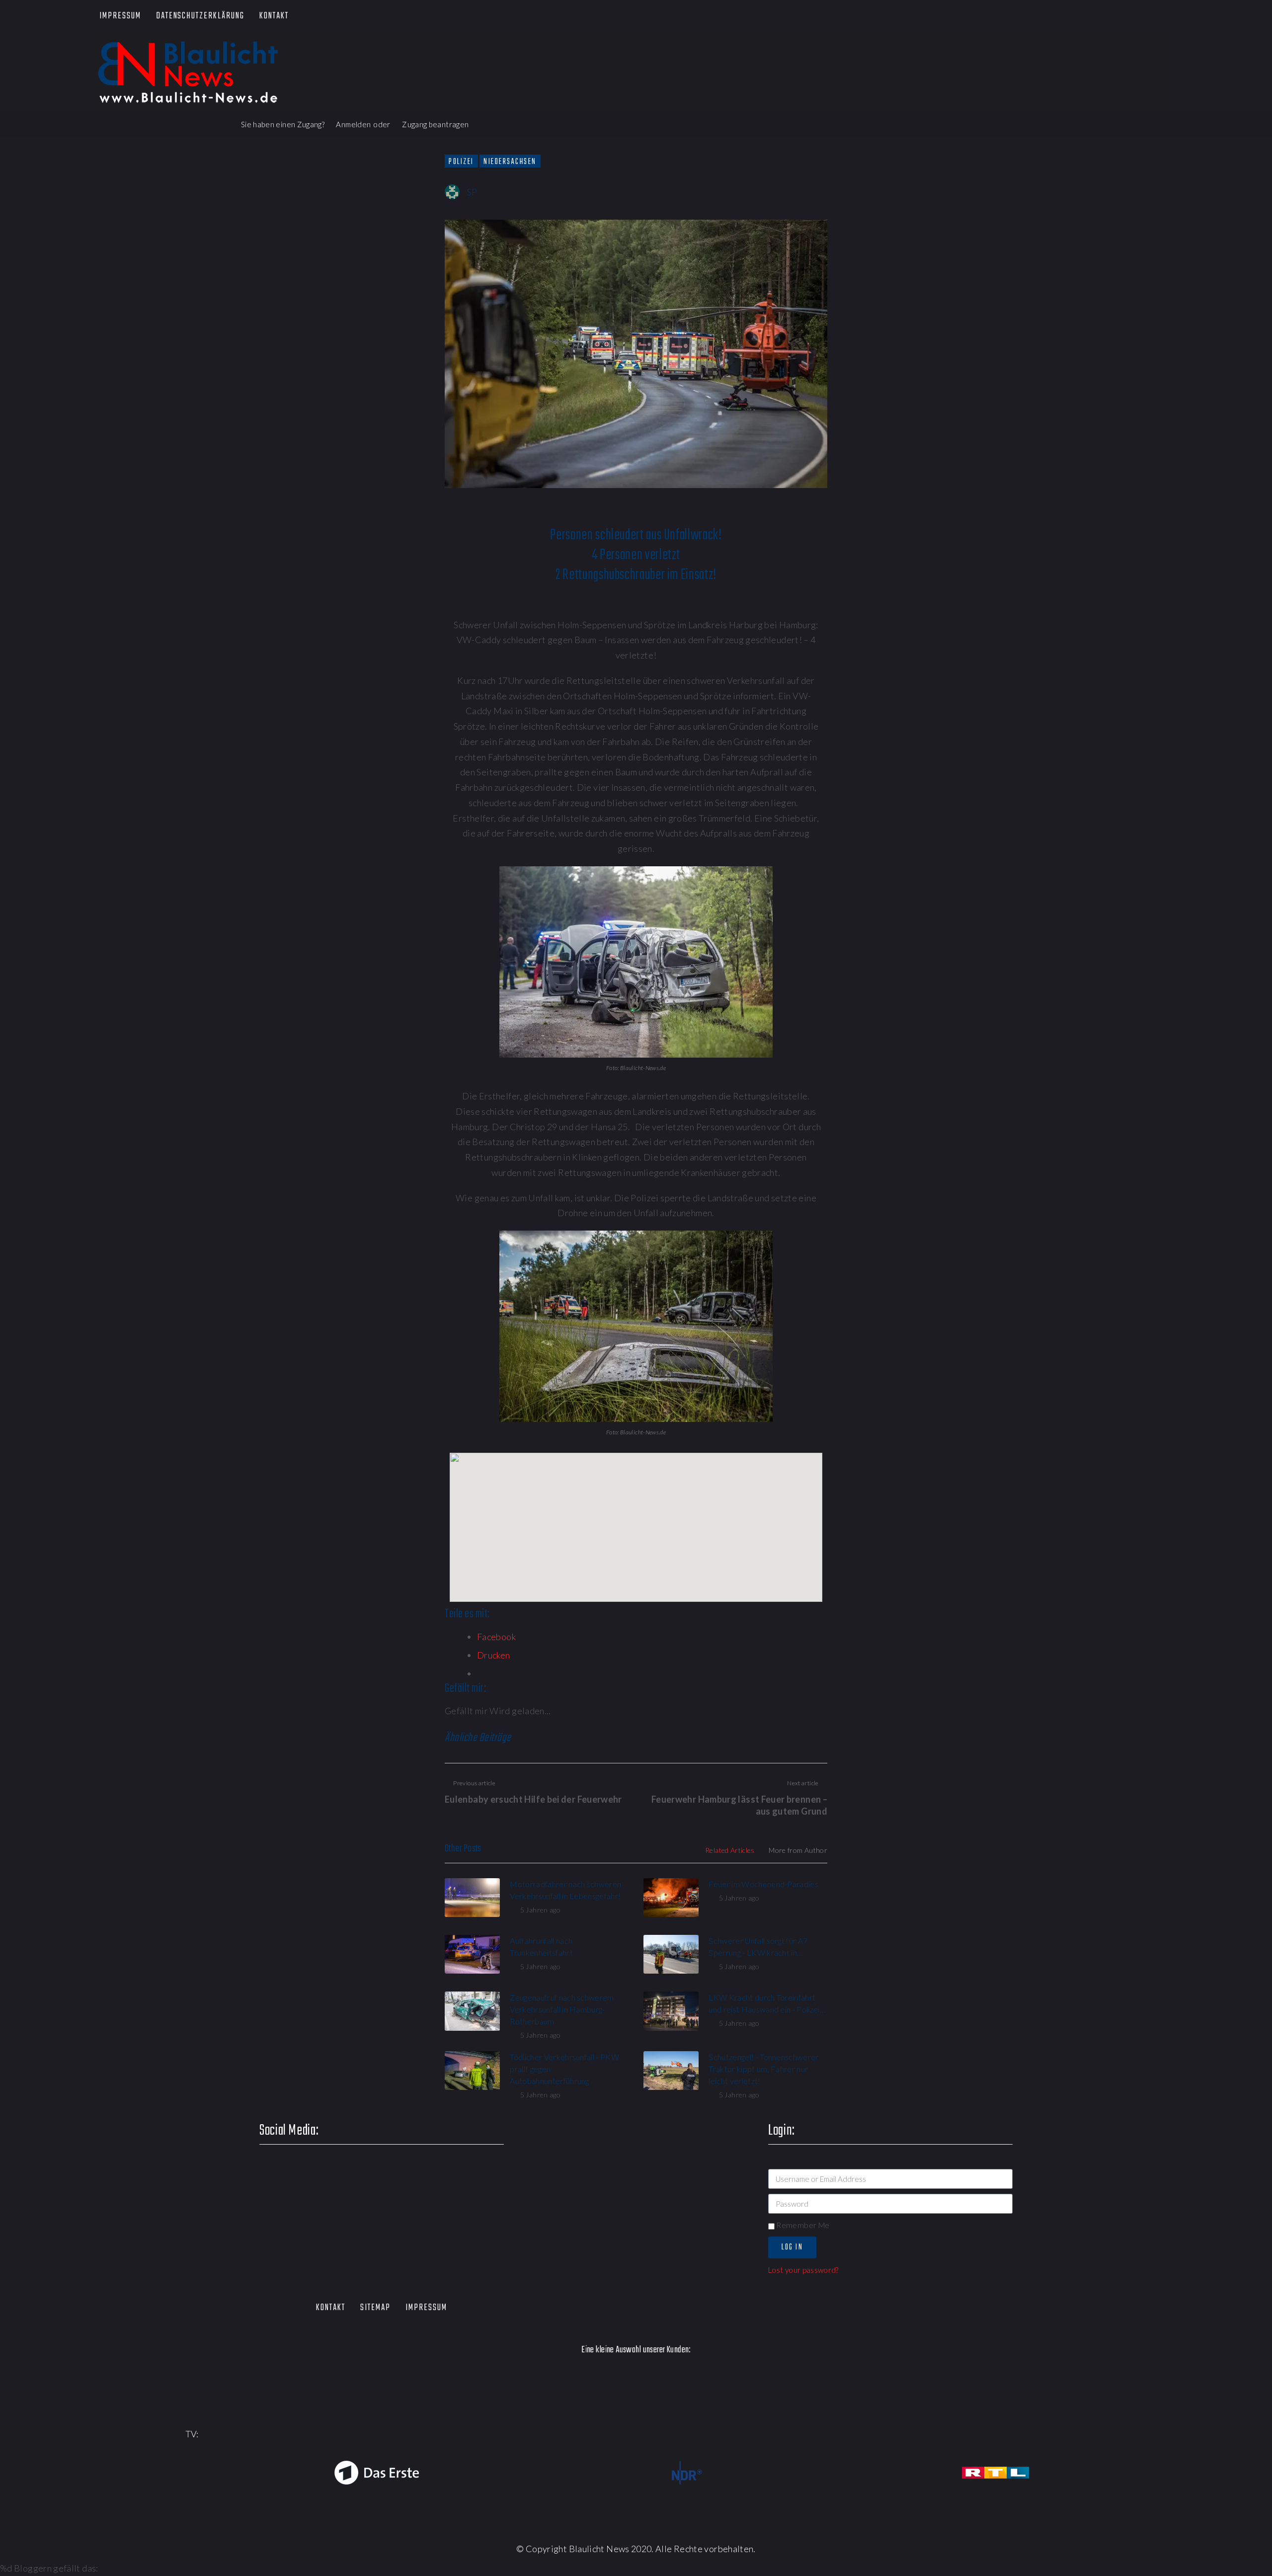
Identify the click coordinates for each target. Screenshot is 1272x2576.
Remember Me (802, 2225)
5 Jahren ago (540, 1910)
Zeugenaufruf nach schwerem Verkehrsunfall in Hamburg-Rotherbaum (562, 2009)
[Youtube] (1117, 17)
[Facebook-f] (1060, 17)
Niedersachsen (510, 162)
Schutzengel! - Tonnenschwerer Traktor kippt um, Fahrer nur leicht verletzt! (763, 2069)
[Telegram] (1174, 17)
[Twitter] (1089, 17)
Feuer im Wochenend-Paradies (763, 1884)
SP (472, 192)
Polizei (461, 162)
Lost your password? (803, 2270)
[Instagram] (1146, 17)
